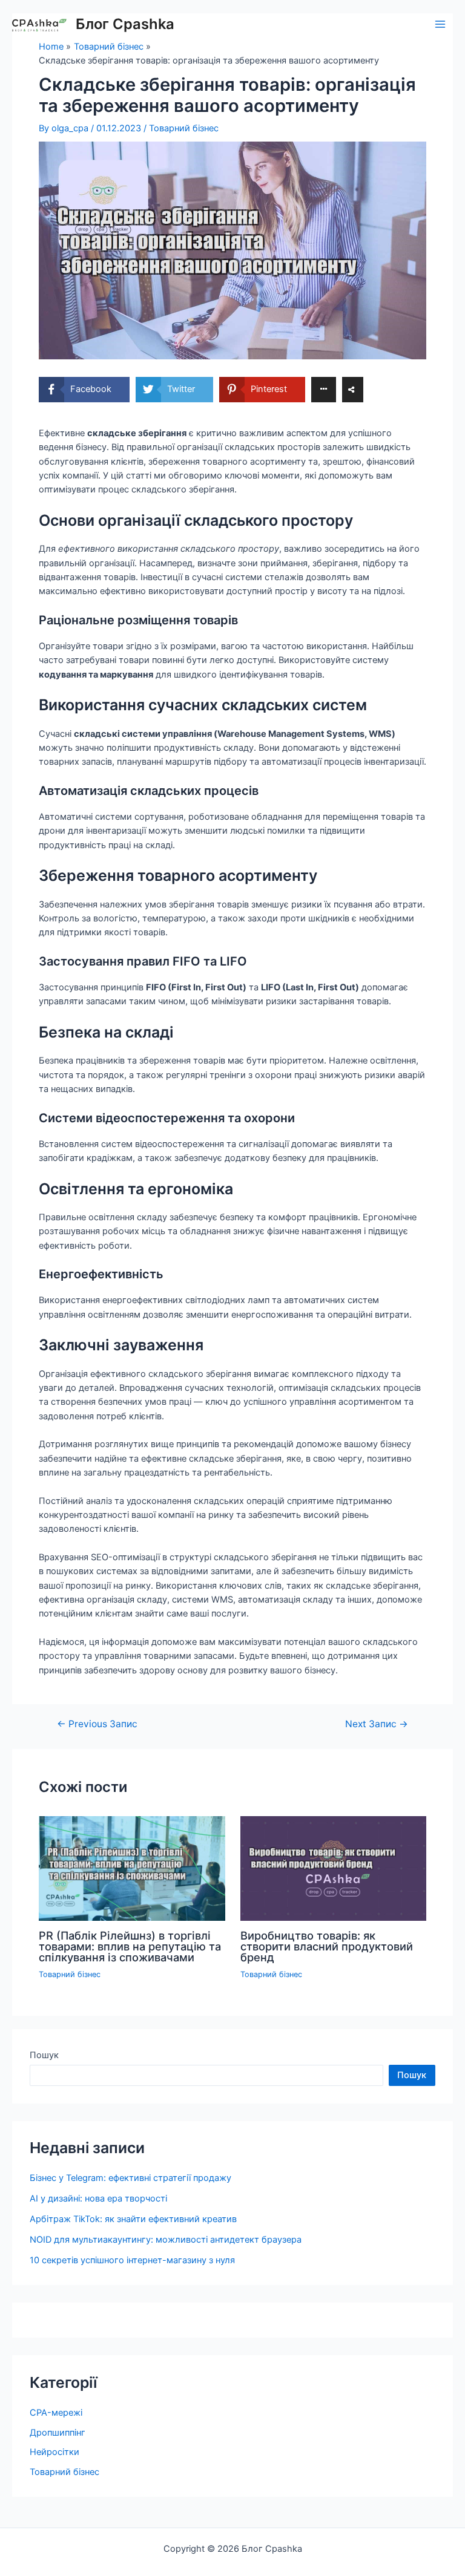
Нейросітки (54, 2452)
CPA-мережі (56, 2413)
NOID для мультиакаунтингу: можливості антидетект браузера (166, 2240)
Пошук (44, 2055)
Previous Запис (97, 1724)
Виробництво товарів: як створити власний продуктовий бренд (327, 1946)
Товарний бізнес (184, 128)
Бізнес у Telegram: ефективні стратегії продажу (130, 2178)
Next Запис (377, 1724)
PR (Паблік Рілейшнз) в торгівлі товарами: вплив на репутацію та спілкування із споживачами (130, 1946)
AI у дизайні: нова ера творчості (98, 2198)
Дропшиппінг (58, 2433)
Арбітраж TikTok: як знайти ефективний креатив (133, 2219)
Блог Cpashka (125, 24)
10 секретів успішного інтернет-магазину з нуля (132, 2260)
